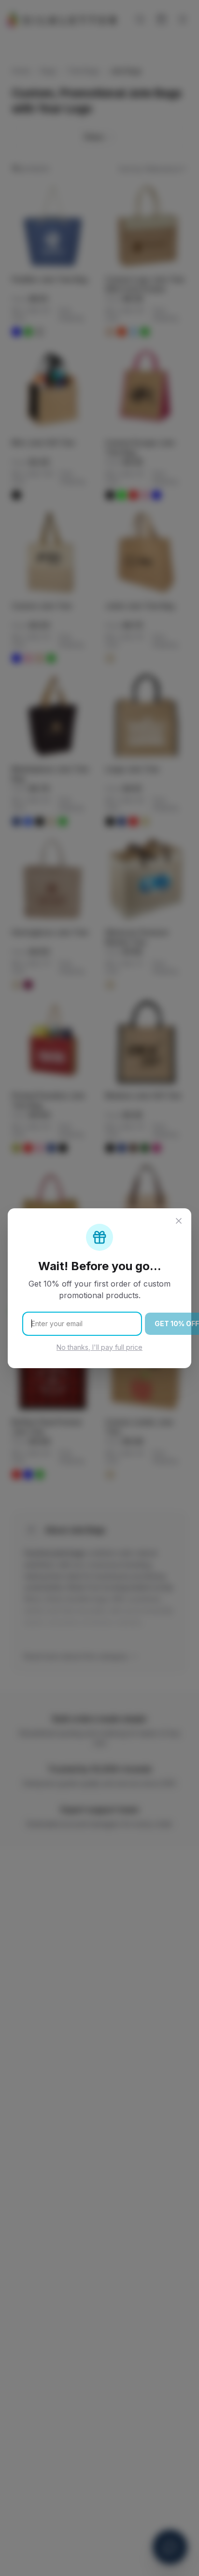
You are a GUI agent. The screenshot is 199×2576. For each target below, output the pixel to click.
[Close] (179, 1221)
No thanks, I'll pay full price (99, 1347)
